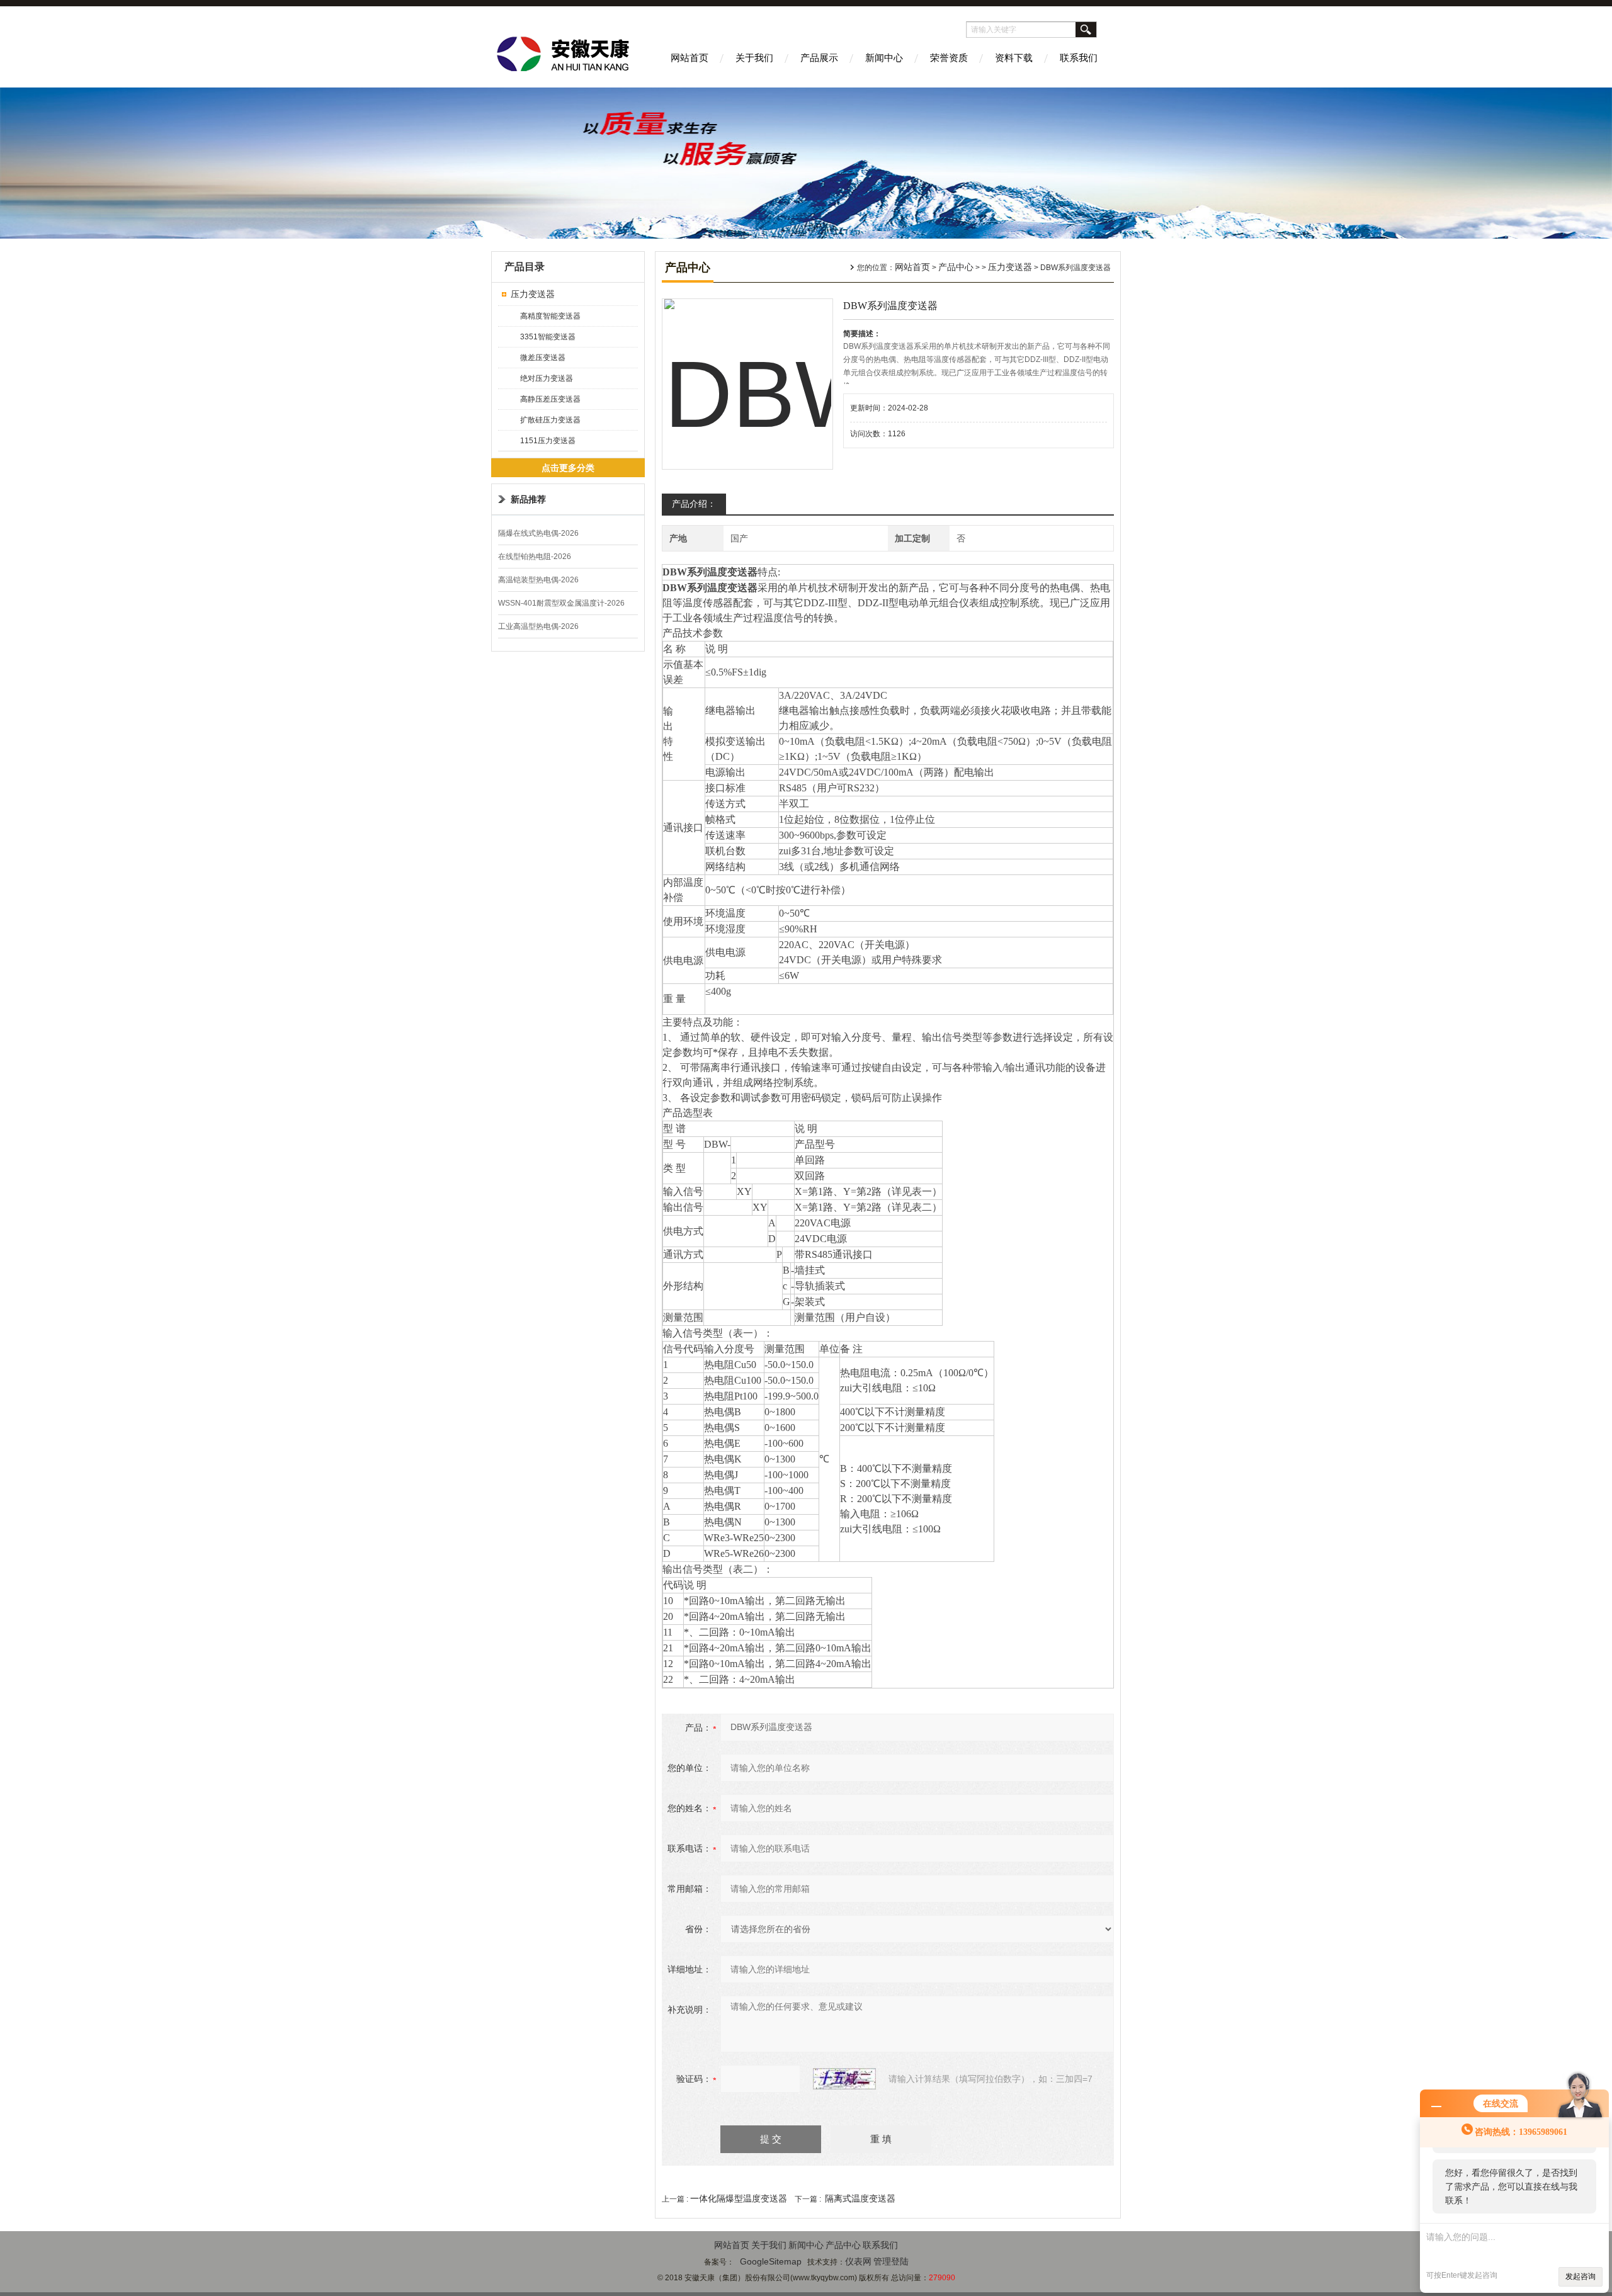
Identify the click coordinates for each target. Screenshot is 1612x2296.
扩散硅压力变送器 (550, 420)
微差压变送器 (543, 358)
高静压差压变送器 (550, 399)
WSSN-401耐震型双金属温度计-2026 (561, 603)
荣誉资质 (949, 58)
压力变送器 (533, 294)
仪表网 (858, 2261)
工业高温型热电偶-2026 (538, 626)
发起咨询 (1581, 2276)
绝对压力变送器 (547, 378)
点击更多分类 (568, 468)
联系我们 (1079, 58)
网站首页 (690, 58)
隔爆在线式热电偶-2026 (538, 533)
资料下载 (1014, 58)
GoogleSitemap (771, 2261)
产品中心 (956, 267)
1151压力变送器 (548, 441)
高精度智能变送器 (550, 316)
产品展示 (819, 58)
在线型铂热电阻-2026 (535, 557)
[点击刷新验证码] (844, 2079)
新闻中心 (884, 58)
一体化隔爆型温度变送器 (739, 2198)
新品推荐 (528, 499)
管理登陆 (891, 2261)
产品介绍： (694, 504)
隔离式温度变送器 (860, 2198)
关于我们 (754, 58)
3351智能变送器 (548, 337)
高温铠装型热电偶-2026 (538, 580)
